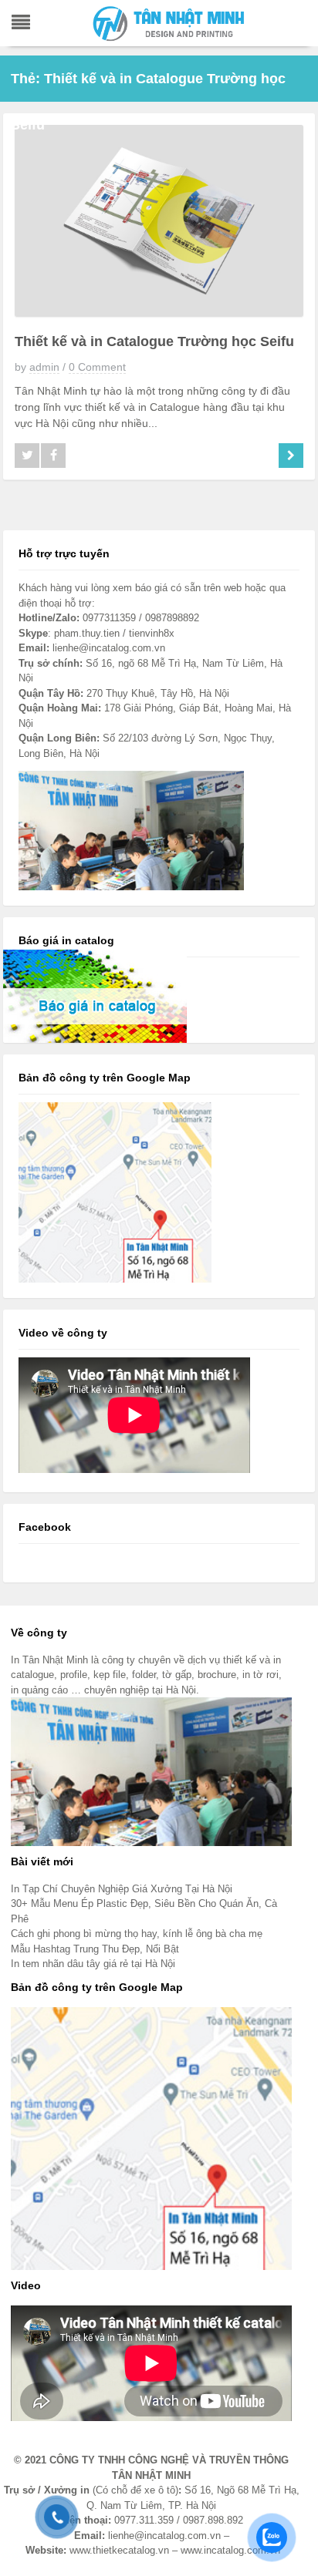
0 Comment (97, 367)
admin (44, 367)
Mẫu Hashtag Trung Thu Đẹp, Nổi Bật (95, 1949)
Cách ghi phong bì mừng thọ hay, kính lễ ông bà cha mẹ (137, 1934)
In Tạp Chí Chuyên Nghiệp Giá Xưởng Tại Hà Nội (122, 1889)
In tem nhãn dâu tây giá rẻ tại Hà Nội (93, 1964)
